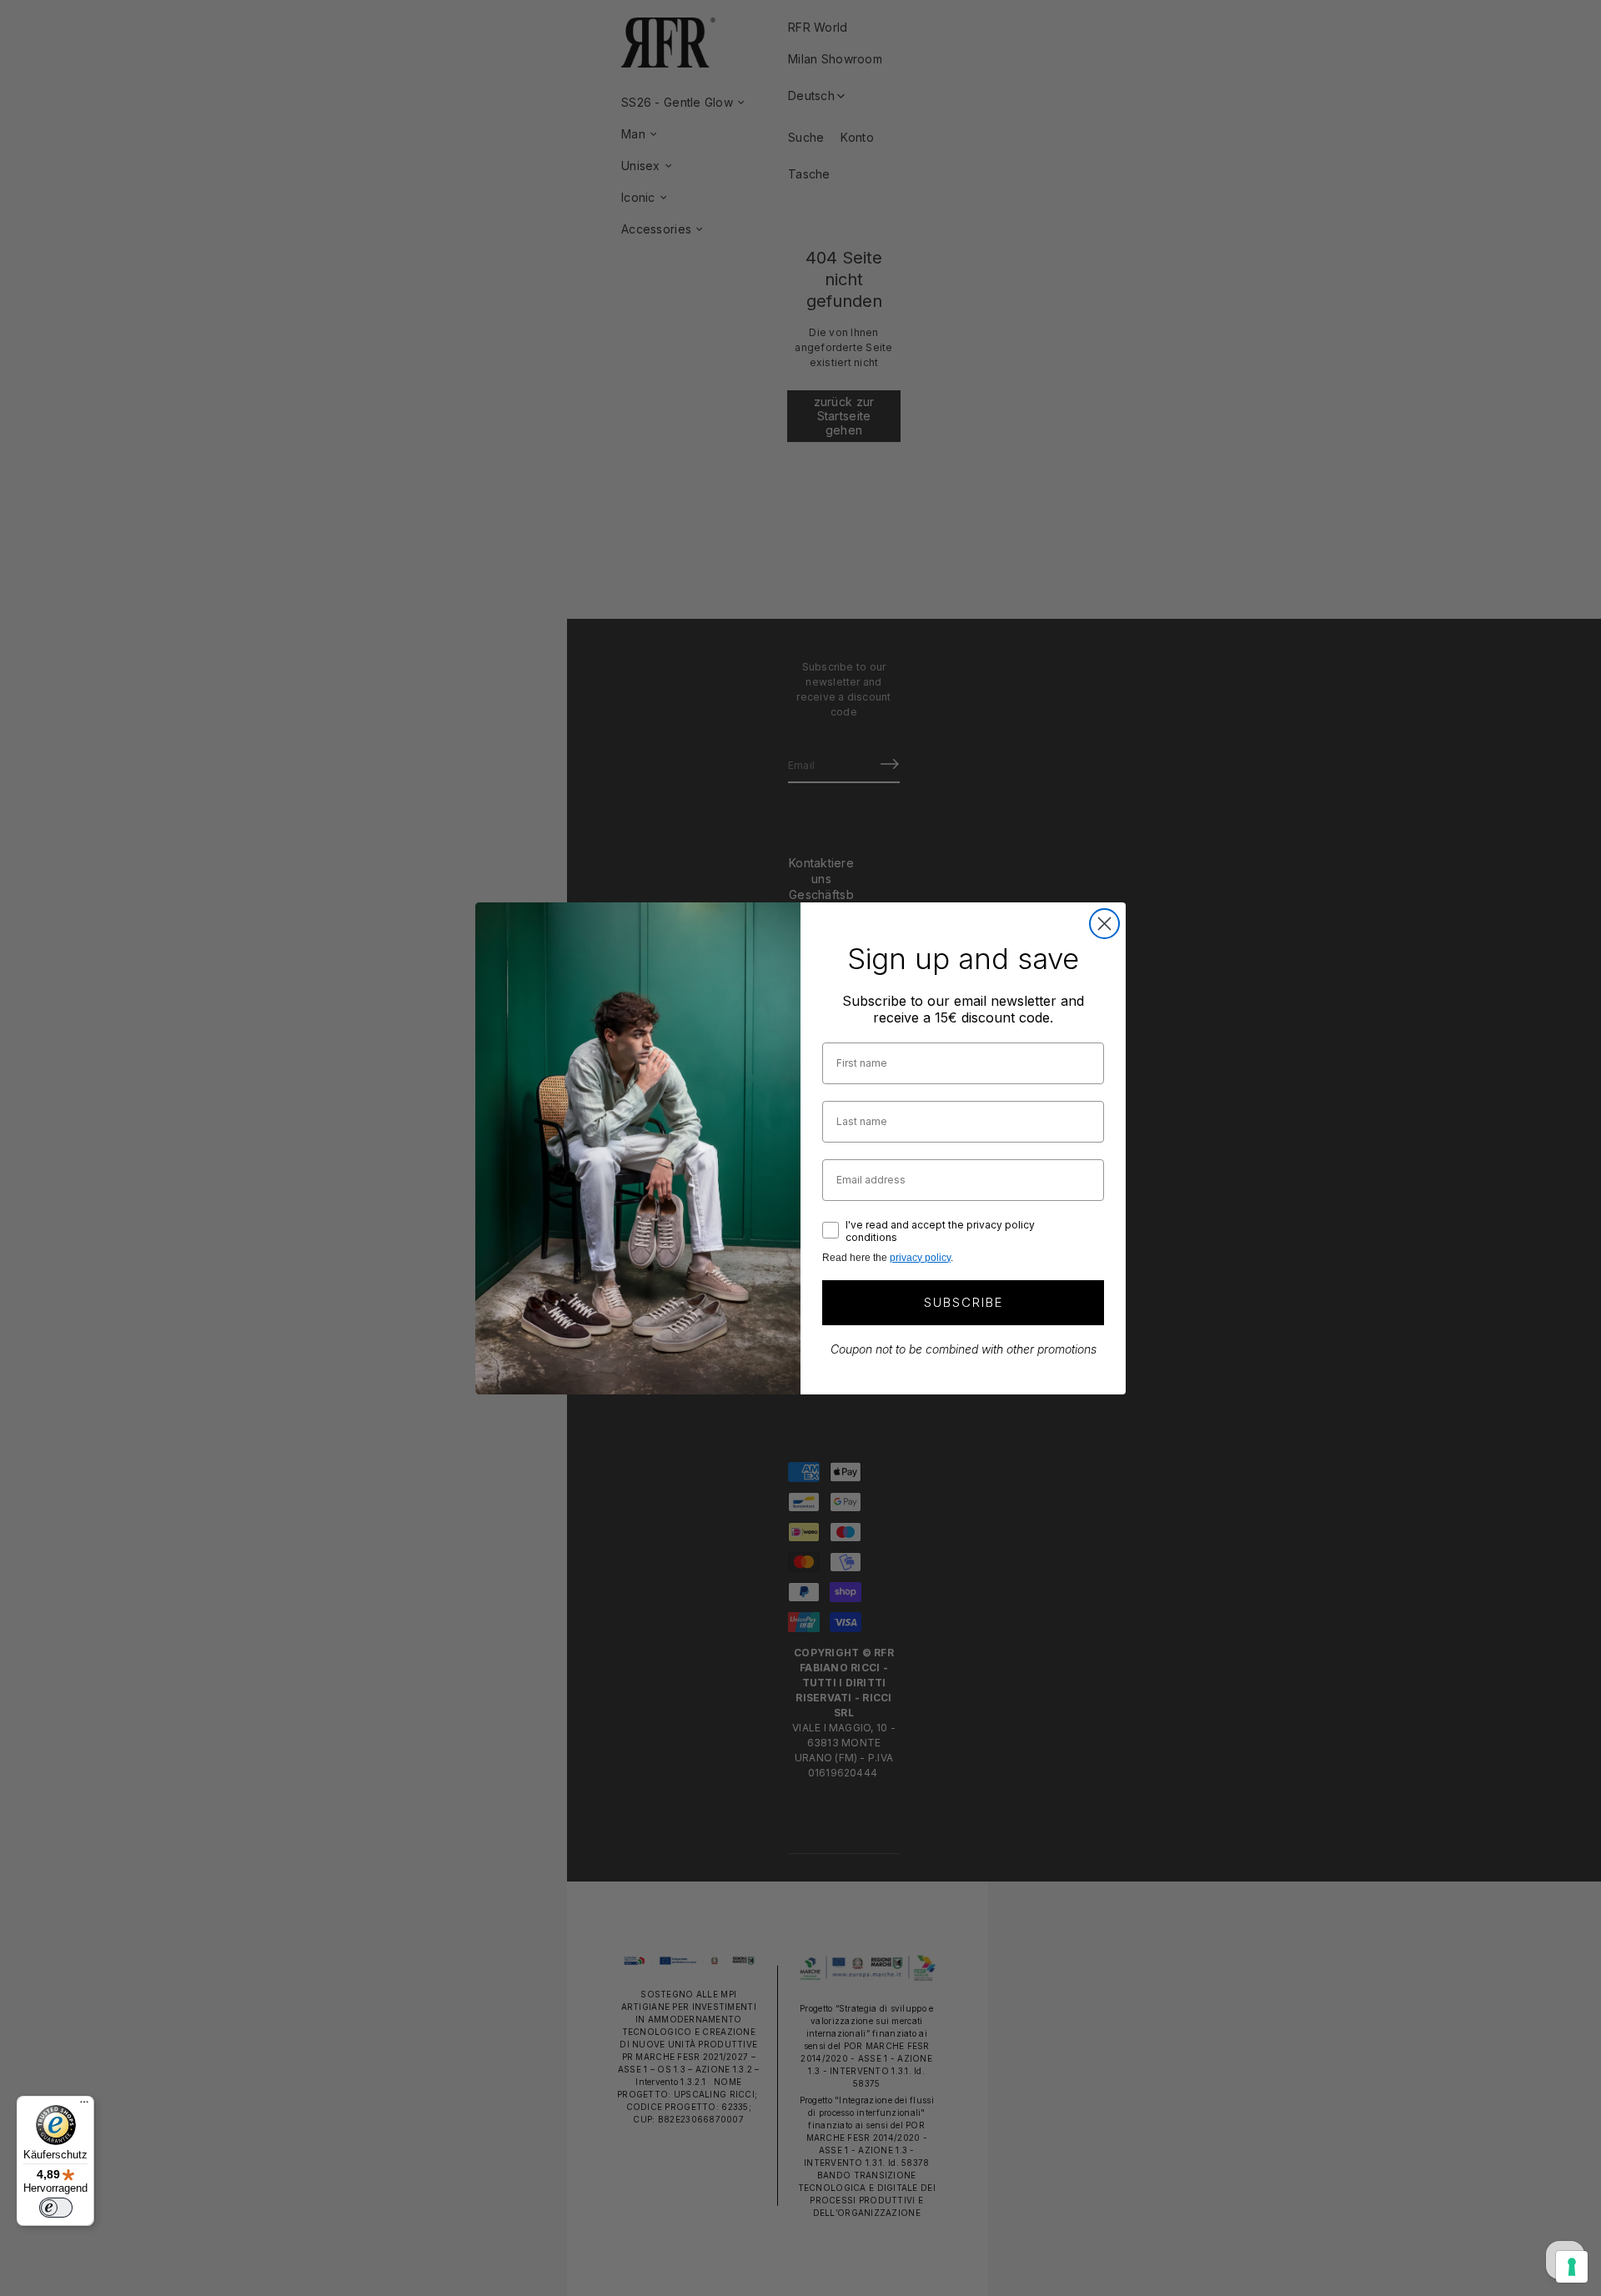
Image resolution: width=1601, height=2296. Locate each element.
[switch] (56, 2208)
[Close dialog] (1104, 924)
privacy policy (920, 1258)
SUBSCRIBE (964, 1302)
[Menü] (84, 2106)
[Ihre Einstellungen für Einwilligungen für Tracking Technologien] (1572, 2267)
